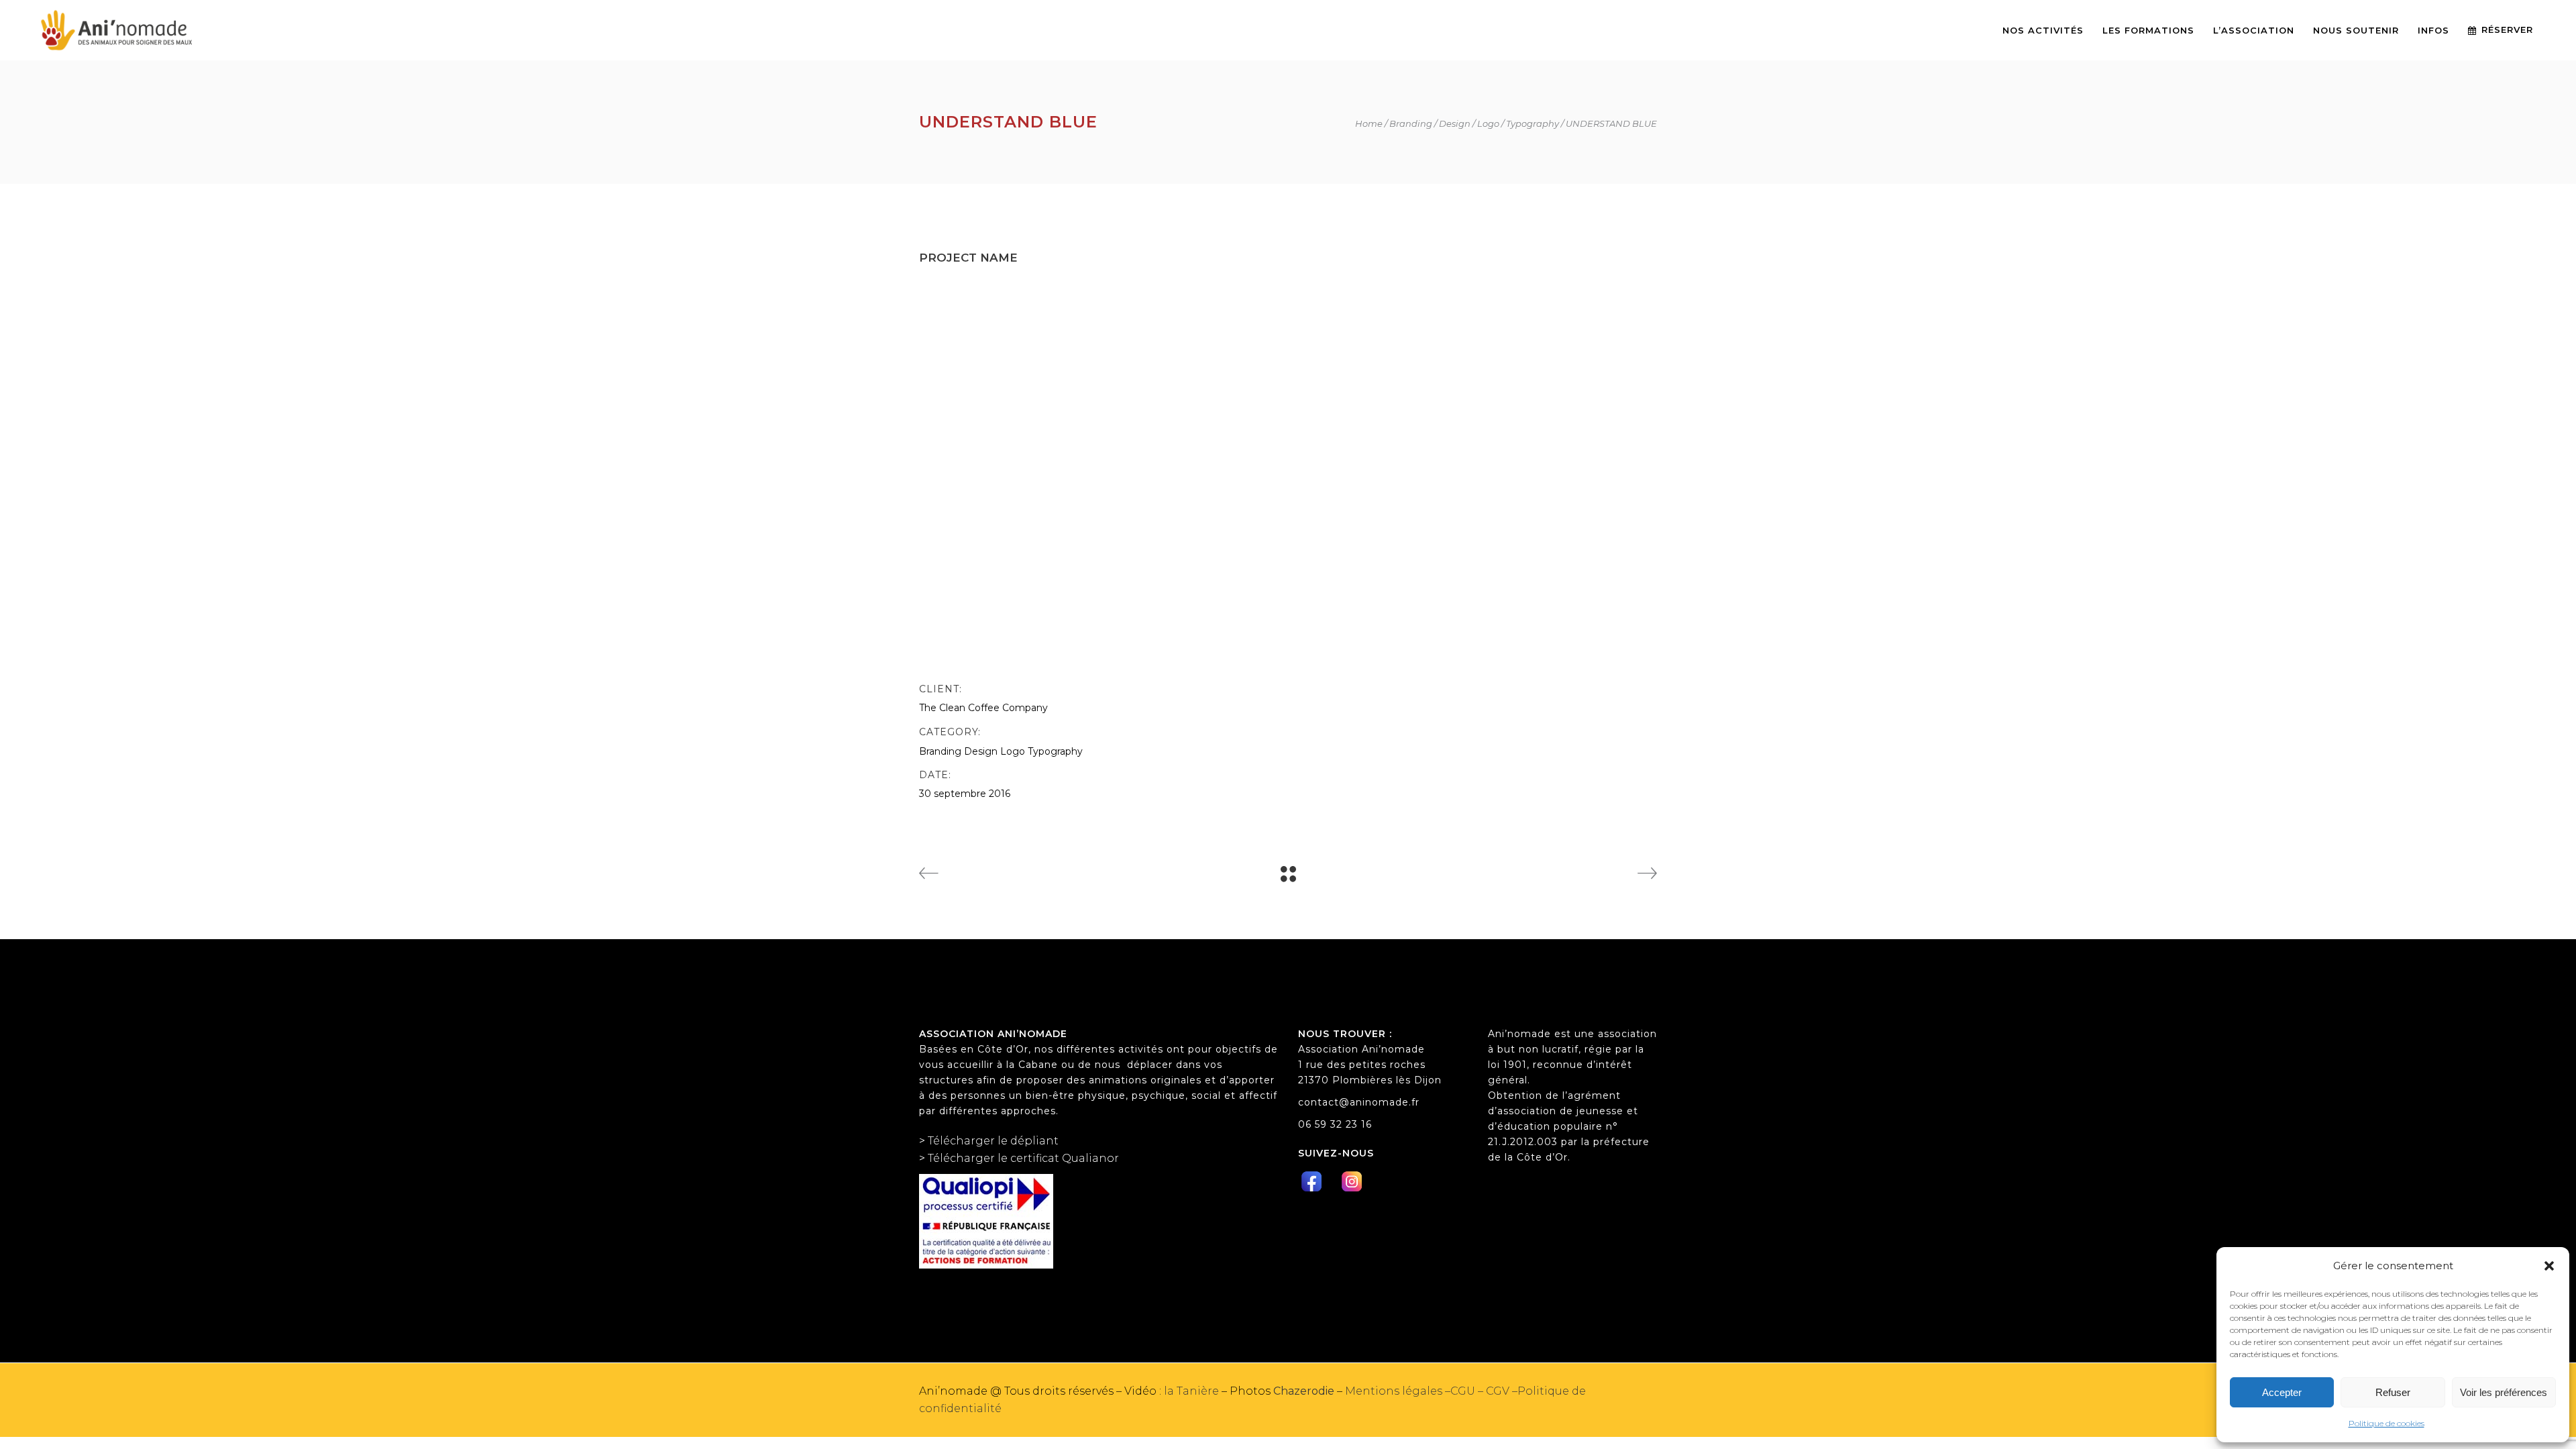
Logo (1488, 124)
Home (1369, 124)
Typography (1533, 124)
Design (1455, 124)
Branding (1411, 124)
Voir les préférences (2504, 1392)
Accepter (2282, 1392)
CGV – (1502, 1391)
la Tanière (1190, 1391)
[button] (2549, 1266)
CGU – (1468, 1391)
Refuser (2393, 1392)
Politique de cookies (2386, 1423)
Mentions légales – (1398, 1391)
